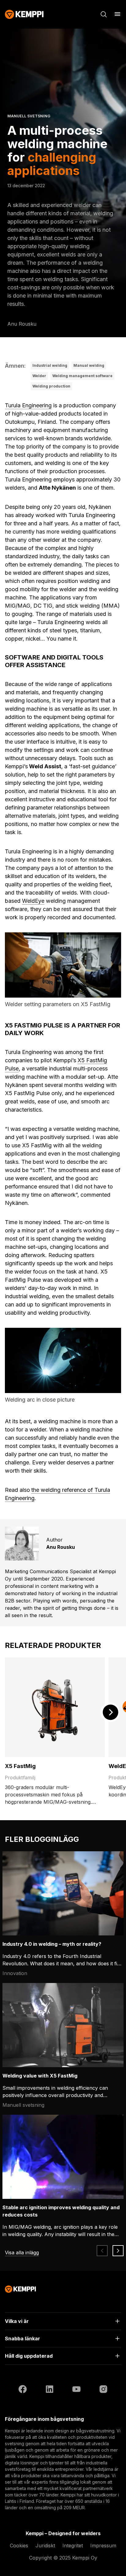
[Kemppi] (24, 14)
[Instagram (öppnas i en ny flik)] (103, 2390)
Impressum (103, 2546)
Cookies (19, 2546)
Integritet (73, 2546)
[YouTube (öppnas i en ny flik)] (76, 2390)
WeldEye (33, 901)
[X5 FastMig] (55, 1707)
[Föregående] (102, 2251)
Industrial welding (50, 365)
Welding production (51, 386)
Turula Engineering (28, 405)
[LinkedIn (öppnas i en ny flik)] (50, 2390)
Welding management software (82, 376)
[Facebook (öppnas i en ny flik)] (23, 2390)
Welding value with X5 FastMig (40, 2076)
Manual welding (89, 365)
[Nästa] (110, 1712)
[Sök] (104, 14)
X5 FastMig (20, 1766)
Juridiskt (45, 2546)
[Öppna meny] (117, 14)
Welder (39, 376)
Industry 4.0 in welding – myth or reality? (52, 1944)
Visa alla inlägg (22, 2253)
